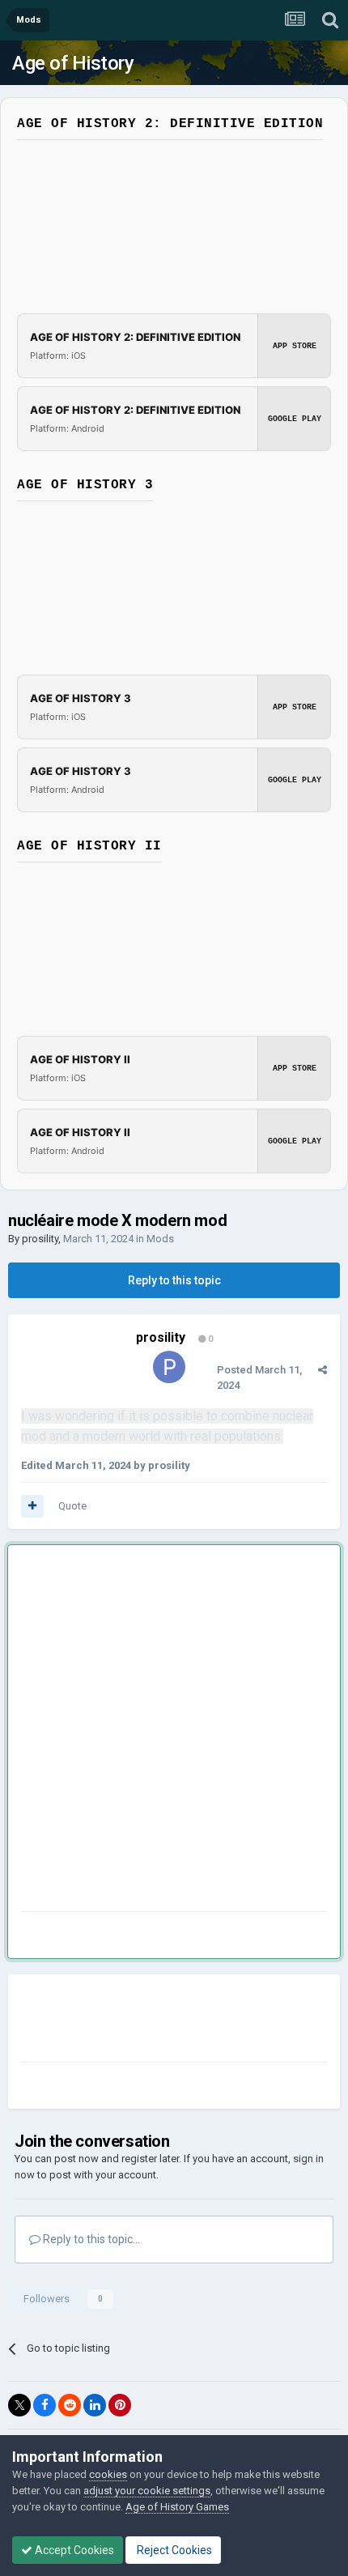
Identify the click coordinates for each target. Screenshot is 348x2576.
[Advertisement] (174, 1731)
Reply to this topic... (90, 2239)
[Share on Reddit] (70, 2405)
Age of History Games (177, 2507)
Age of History (73, 63)
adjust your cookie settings (147, 2491)
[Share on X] (19, 2405)
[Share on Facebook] (45, 2405)
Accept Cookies (73, 2550)
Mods (160, 1239)
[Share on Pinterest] (120, 2405)
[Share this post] (323, 1370)
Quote (72, 1506)
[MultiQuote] (32, 1506)
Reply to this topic (174, 1280)
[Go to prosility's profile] (169, 1367)
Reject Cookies (173, 2550)
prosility (40, 1239)
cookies (108, 2474)
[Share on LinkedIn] (95, 2405)
